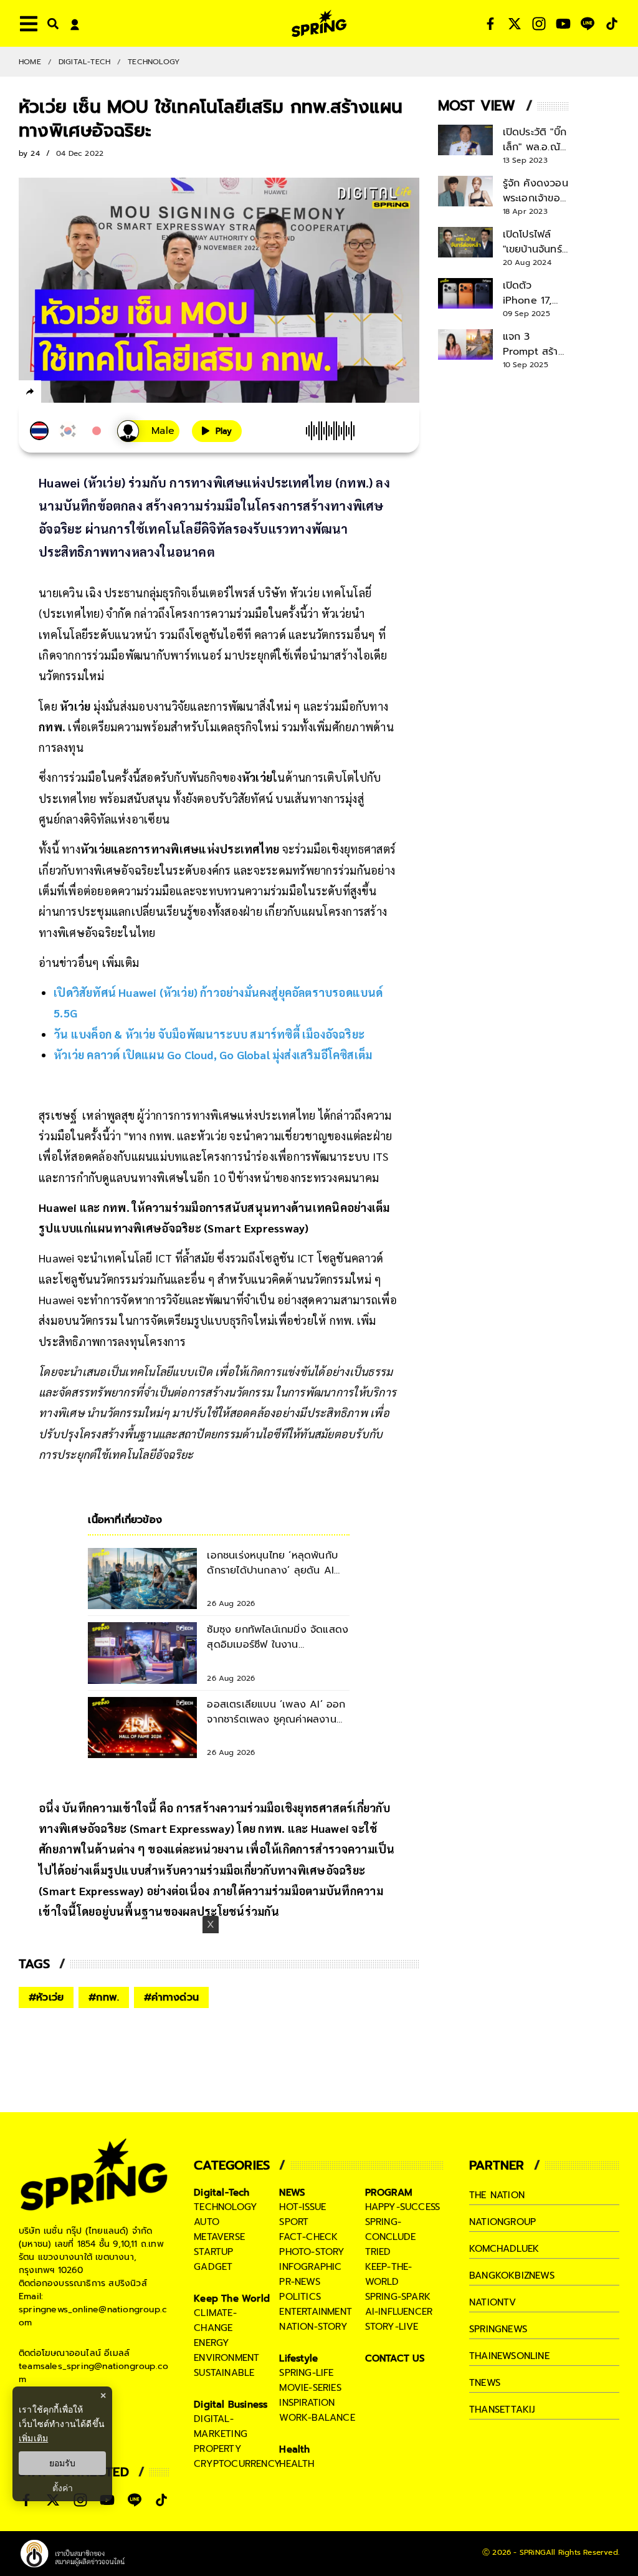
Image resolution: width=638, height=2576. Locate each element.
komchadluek (504, 2249)
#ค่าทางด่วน (171, 1997)
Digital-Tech (84, 62)
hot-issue (302, 2207)
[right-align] (50, 23)
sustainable (224, 2373)
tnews (485, 2383)
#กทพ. (104, 1997)
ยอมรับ (62, 2463)
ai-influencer (399, 2312)
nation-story (313, 2327)
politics (300, 2297)
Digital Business (231, 2405)
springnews (498, 2329)
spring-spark (398, 2297)
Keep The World (232, 2299)
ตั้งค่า (63, 2488)
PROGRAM (389, 2193)
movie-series (310, 2388)
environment (226, 2358)
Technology (154, 62)
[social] (490, 24)
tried (378, 2252)
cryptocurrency (237, 2464)
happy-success (403, 2207)
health (297, 2464)
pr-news (299, 2282)
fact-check (308, 2237)
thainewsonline (509, 2356)
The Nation (497, 2195)
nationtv (493, 2302)
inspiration (307, 2403)
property (218, 2449)
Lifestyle (298, 2358)
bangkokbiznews (512, 2276)
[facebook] (53, 393)
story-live (392, 2327)
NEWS (292, 2193)
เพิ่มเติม (33, 2438)
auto (207, 2222)
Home (30, 62)
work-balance (317, 2418)
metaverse (219, 2237)
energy (212, 2343)
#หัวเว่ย (46, 1997)
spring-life (306, 2373)
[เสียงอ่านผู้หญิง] (148, 431)
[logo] (319, 23)
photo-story (312, 2252)
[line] (97, 393)
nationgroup (502, 2222)
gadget (213, 2267)
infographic (310, 2267)
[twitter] (75, 391)
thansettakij (502, 2410)
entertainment (316, 2312)
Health (294, 2449)
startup (213, 2252)
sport (294, 2222)
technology (226, 2207)
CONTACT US (395, 2358)
